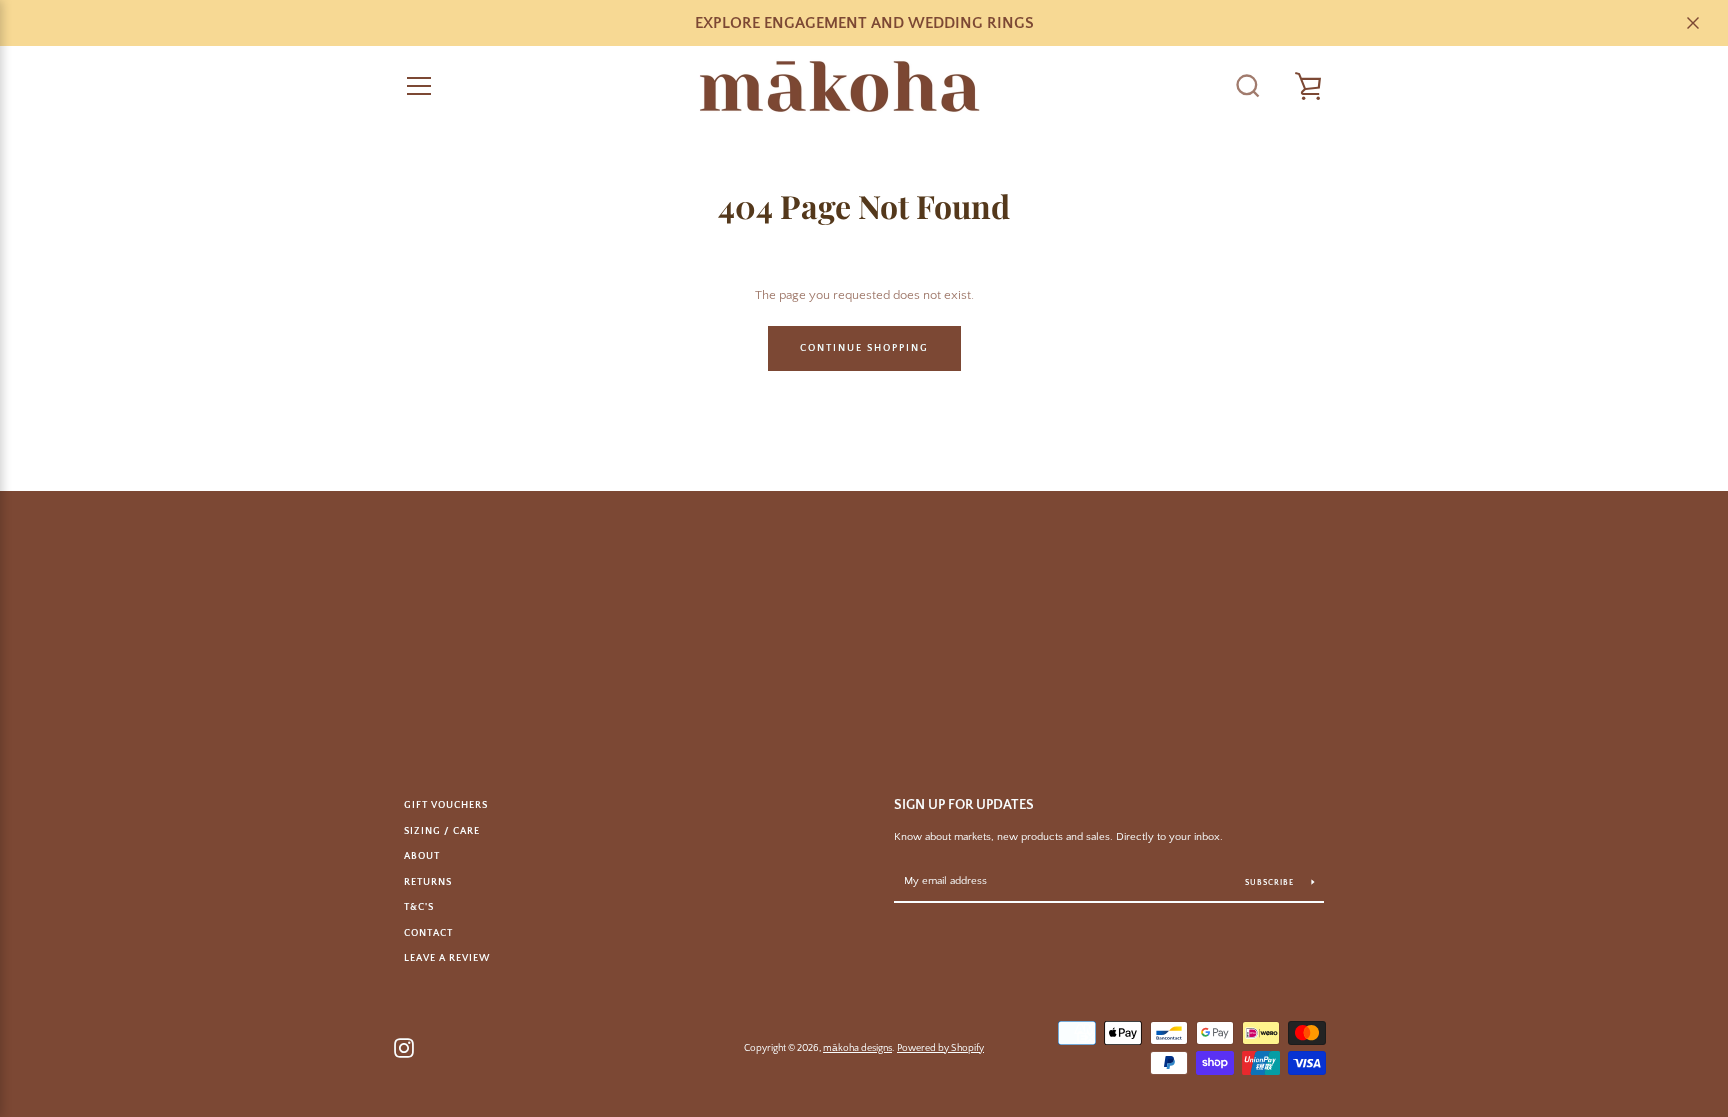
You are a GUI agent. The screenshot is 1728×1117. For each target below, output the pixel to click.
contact (428, 933)
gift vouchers (446, 805)
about (422, 856)
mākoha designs (857, 1048)
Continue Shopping (864, 348)
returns (428, 882)
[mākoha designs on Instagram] (404, 1046)
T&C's (419, 907)
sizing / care (442, 831)
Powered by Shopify (940, 1048)
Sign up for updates (964, 805)
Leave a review (447, 958)
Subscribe (1271, 882)
